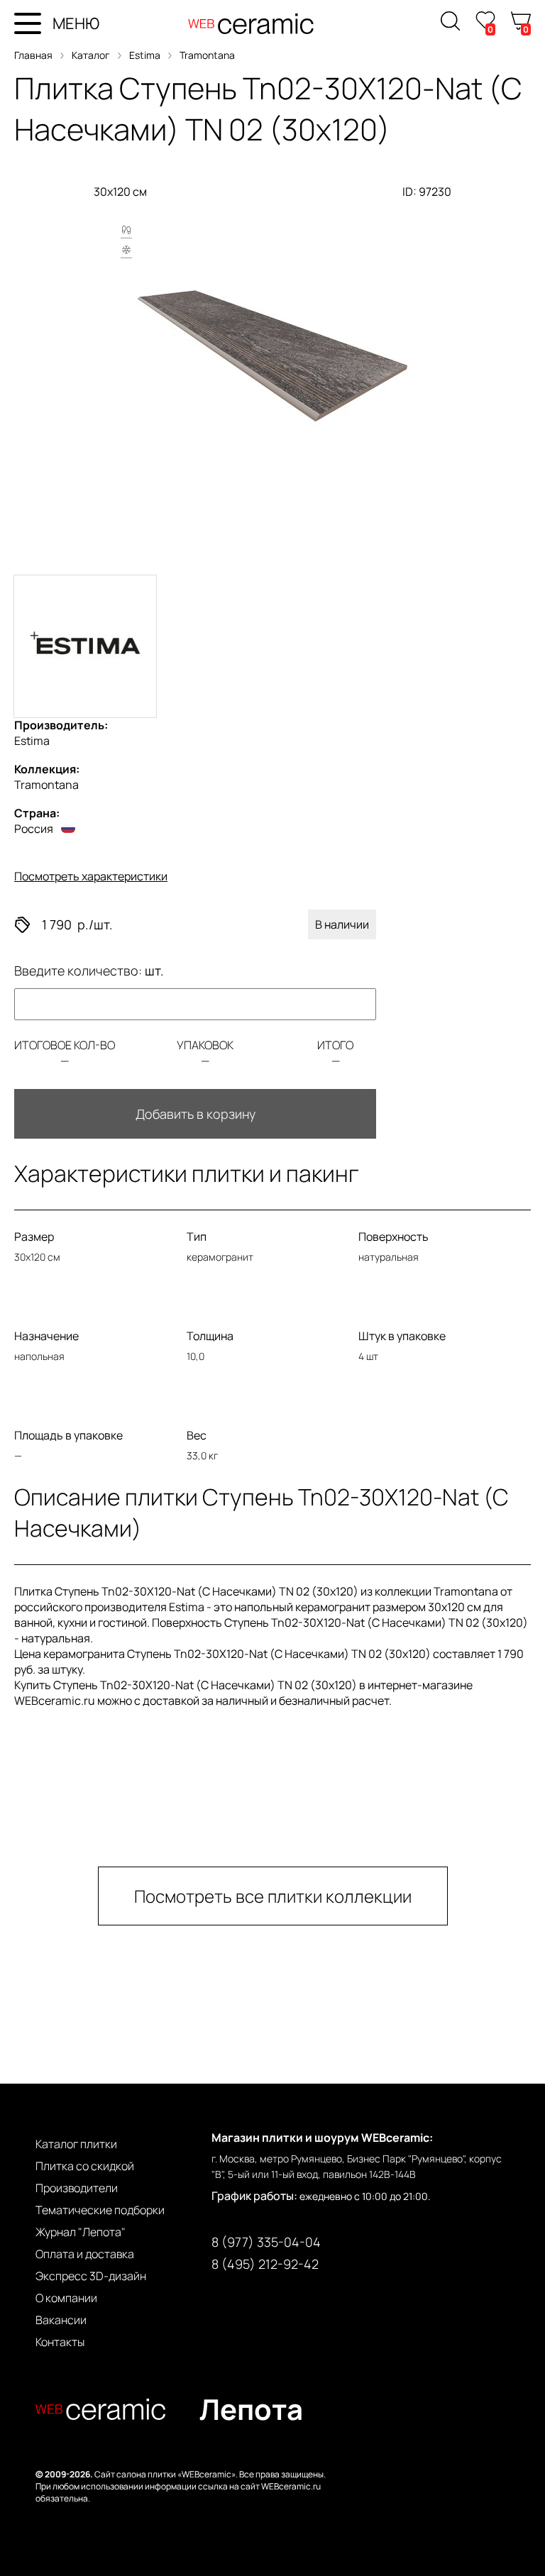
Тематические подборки (100, 2210)
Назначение (46, 1336)
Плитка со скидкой (85, 2166)
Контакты (60, 2342)
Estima (145, 55)
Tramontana (207, 55)
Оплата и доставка (85, 2254)
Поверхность (393, 1237)
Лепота (251, 2409)
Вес (197, 1435)
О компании (66, 2298)
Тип (197, 1237)
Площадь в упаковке (68, 1435)
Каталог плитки (76, 2144)
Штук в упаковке (402, 1336)
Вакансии (61, 2320)
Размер (34, 1237)
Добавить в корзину (196, 1114)
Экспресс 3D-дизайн (91, 2276)
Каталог (91, 55)
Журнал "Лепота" (81, 2232)
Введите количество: (89, 971)
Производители (77, 2188)
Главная (33, 55)
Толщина (210, 1336)
